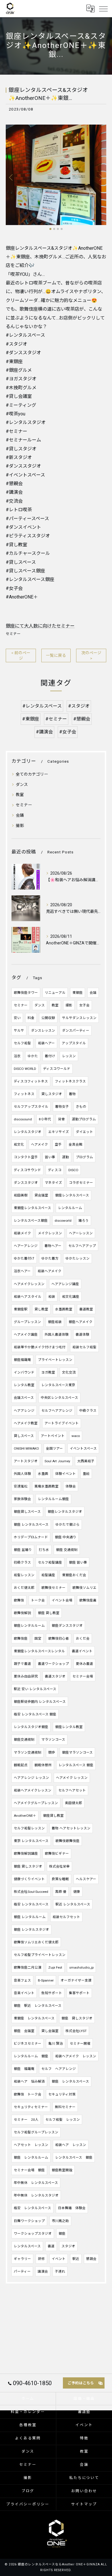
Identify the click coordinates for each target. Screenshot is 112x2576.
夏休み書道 (84, 1664)
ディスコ (55, 1170)
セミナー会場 (83, 1676)
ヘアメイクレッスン (29, 1284)
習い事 (50, 1157)
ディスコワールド (57, 1069)
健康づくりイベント (29, 1879)
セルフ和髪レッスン (29, 1828)
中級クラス (88, 1411)
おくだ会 (83, 1638)
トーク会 (38, 1600)
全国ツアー (54, 1448)
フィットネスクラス (70, 1081)
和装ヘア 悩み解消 (29, 2081)
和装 (52, 1297)
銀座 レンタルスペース (31, 1525)
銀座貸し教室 (53, 1816)
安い (17, 1018)
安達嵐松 (21, 1486)
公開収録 (48, 1018)
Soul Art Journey (57, 1461)
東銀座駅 (21, 1309)
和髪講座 (48, 1575)
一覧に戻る (56, 655)
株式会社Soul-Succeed (31, 1892)
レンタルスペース (27, 2246)
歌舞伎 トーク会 (28, 2094)
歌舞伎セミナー (53, 1588)
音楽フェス (22, 1980)
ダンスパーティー (76, 1031)
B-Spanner (46, 1980)
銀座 (62, 2234)
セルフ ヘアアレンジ (59, 2069)
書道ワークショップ (53, 1664)
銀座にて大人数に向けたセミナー (40, 626)
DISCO (73, 1170)
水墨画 (43, 1474)
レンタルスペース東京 (58, 1385)
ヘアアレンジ (24, 1411)
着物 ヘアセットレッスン (71, 1828)
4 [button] (62, 229)
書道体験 (82, 1335)
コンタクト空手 (26, 1157)
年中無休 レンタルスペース (36, 2183)
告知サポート (52, 1993)
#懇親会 (82, 719)
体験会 (71, 1486)
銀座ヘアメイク (81, 1322)
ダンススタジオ (26, 1183)
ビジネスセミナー (28, 2044)
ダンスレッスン (43, 1031)
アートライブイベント (62, 1423)
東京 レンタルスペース (31, 1841)
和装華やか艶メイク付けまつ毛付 (40, 1347)
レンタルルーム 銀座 (31, 2056)
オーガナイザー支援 (76, 1980)
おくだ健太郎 (24, 1588)
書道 (51, 2246)
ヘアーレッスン (81, 1233)
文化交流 (69, 1372)
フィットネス (24, 1094)
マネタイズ (53, 1183)
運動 (65, 1157)
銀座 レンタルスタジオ (31, 1930)
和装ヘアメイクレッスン (33, 1790)
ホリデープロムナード (31, 1537)
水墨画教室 (64, 1309)
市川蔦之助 (60, 2221)
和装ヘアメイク (50, 1271)
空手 (58, 1144)
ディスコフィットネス (31, 1081)
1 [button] (50, 229)
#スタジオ (79, 706)
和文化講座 (71, 1297)
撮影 (20, 826)
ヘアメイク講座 (26, 1335)
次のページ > (91, 655)
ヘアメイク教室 (26, 1423)
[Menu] (103, 9)
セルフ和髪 (22, 1043)
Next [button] (101, 177)
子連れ (60, 2271)
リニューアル (55, 993)
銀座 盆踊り (23, 1550)
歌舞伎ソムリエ (84, 1588)
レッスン (69, 1056)
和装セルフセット (66, 1917)
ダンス (22, 785)
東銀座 (78, 993)
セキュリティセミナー (31, 2107)
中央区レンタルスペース (59, 1398)
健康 (77, 1892)
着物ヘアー (53, 1246)
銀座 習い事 (78, 1562)
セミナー (13, 634)
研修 (41, 2259)
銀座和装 (55, 1322)
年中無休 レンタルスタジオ (36, 2195)
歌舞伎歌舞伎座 (67, 1841)
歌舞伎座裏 (88, 1600)
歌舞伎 (19, 1600)
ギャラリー (22, 2259)
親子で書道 (22, 1664)
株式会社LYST (76, 2031)
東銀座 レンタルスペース (34, 2018)
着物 (72, 1094)
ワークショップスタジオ (33, 2234)
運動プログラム (84, 1119)
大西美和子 (86, 1461)
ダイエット (84, 1132)
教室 (20, 795)
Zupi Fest (55, 1967)
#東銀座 (31, 719)
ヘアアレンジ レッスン (31, 1778)
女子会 (84, 1005)
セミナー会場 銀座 (29, 2170)
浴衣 (17, 1056)
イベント (59, 2259)
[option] (56, 175)
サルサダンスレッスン (79, 1018)
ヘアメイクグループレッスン (36, 1803)
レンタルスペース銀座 (31, 1221)
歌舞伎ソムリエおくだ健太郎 (36, 1942)
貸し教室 (41, 1309)
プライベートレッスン (55, 1360)
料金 (31, 1018)
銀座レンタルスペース (72, 1195)
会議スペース (24, 1398)
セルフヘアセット (72, 1790)
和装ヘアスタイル (28, 1297)
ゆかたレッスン (78, 1258)
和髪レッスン (24, 1575)
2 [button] (54, 229)
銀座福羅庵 (22, 1360)
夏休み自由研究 (26, 1676)
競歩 (52, 1752)
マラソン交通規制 (28, 1752)
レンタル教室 (24, 1385)
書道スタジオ (55, 1676)
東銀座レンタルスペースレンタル (39, 1651)
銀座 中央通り (66, 1537)
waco (76, 1436)
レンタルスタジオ (28, 1132)
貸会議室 (41, 1195)
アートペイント (53, 1436)
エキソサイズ (59, 1132)
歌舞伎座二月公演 (28, 1967)
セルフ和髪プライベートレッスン (40, 1955)
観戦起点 (21, 1765)
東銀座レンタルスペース (32, 1208)
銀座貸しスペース (27, 1512)
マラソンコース (53, 1740)
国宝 (38, 1638)
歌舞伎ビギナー (57, 1853)
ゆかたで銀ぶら (67, 1525)
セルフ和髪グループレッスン (36, 2132)
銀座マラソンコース (77, 1752)
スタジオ (68, 2246)
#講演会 (44, 732)
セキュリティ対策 (62, 2094)
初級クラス (22, 1562)
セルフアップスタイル (31, 1107)
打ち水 (44, 1550)
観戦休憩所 (43, 1765)
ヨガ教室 (48, 1372)
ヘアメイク (39, 1144)
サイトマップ (84, 2504)
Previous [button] (11, 177)
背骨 (61, 1119)
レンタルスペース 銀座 (76, 1765)
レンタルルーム (70, 1208)
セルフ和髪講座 (50, 1562)
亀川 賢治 (56, 2044)
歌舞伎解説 (22, 1613)
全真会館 (76, 1144)
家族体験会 (22, 1499)
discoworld (63, 1221)
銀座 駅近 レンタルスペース (38, 2006)
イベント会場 (62, 1600)
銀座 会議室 (24, 2031)
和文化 (19, 1144)
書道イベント (82, 1651)
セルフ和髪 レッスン (63, 2120)
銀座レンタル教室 (69, 1727)
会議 (20, 815)
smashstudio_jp (81, 1967)
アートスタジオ (26, 1461)
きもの (81, 1107)
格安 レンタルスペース (31, 1904)
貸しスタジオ (52, 1094)
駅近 (76, 2259)
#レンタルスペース (42, 706)
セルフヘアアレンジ (57, 1411)
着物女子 (62, 1107)
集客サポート (79, 1993)
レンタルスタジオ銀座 (31, 1727)
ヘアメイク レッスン (72, 1778)
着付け (50, 1056)
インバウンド (24, 1372)
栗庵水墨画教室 (47, 1486)
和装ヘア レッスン (71, 2145)
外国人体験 (22, 1474)
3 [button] (58, 229)
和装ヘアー (46, 1043)
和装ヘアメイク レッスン (76, 2056)
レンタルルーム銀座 (53, 1499)
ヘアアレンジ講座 (65, 1284)
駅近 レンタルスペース (73, 1904)
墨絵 (86, 1474)
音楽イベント (24, 1993)
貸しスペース (24, 1436)
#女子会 (68, 732)
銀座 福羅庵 (24, 2069)
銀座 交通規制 (67, 1550)
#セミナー (56, 719)
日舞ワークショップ (29, 2221)
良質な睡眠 (60, 1879)
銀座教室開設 (62, 2170)
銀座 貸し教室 (49, 1613)
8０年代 (45, 1119)
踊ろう (84, 1221)
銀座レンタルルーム (29, 1626)
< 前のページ (21, 655)
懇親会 (91, 2259)
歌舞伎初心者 (59, 1638)
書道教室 (86, 1309)
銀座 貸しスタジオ (28, 1866)
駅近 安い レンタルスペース (35, 1689)
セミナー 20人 (26, 2120)
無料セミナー (65, 2107)
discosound (23, 1119)
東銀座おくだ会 (74, 1575)
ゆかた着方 (50, 1258)
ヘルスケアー (86, 1879)
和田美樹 (21, 1195)
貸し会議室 (50, 2031)
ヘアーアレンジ (26, 1246)
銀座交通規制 (24, 1740)
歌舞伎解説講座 (26, 1853)
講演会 (43, 2271)
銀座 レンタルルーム (30, 1917)
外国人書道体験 (57, 1335)
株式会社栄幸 (59, 1866)
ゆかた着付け (24, 1258)
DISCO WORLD (25, 1069)
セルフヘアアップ (82, 1246)
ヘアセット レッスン (31, 2145)
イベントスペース (83, 1448)
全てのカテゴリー (32, 774)
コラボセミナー (81, 1183)
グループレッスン (27, 1322)
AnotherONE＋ (25, 1816)
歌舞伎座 (21, 1638)
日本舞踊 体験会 (72, 2208)
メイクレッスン (50, 1233)
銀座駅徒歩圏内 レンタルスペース (40, 1702)
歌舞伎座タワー (26, 993)
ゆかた (33, 1056)
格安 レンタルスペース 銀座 (35, 1714)
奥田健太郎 (74, 1803)
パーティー (22, 2271)
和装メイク (22, 1233)
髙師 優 (61, 1892)
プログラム (84, 1157)
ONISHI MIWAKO (26, 1448)
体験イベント (65, 1474)
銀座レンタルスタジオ (65, 1512)
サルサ (19, 1031)
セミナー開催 (80, 2044)
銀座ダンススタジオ (67, 1626)
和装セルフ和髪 (84, 1347)
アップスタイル (74, 1043)
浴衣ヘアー (22, 1271)
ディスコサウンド (27, 1170)
